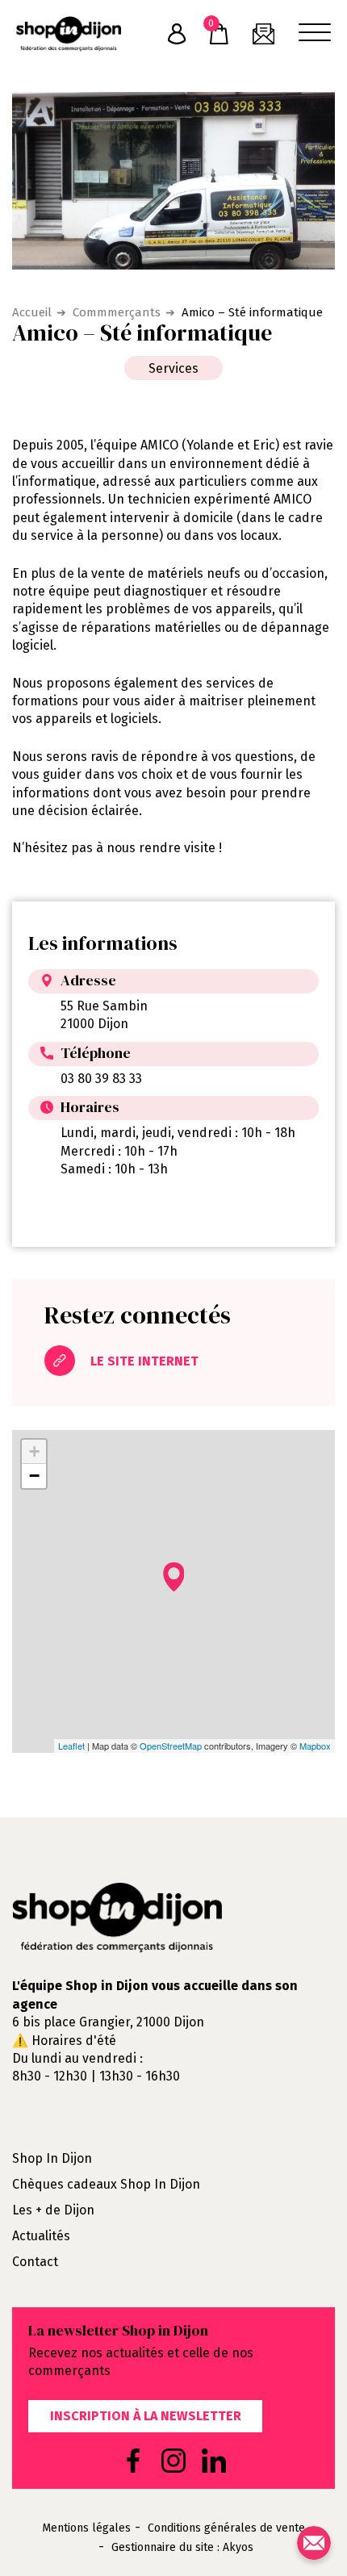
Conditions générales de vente (226, 2528)
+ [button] (34, 1451)
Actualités (41, 2236)
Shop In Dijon (52, 2158)
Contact (35, 2262)
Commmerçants (117, 312)
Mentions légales (86, 2528)
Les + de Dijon (53, 2210)
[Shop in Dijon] (69, 34)
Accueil (32, 312)
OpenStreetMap (171, 1746)
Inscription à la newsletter (146, 2416)
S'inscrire (177, 34)
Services (173, 368)
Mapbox (315, 1746)
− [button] (34, 1476)
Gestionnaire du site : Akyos (182, 2548)
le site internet (143, 1362)
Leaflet (71, 1746)
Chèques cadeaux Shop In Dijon (106, 2184)
